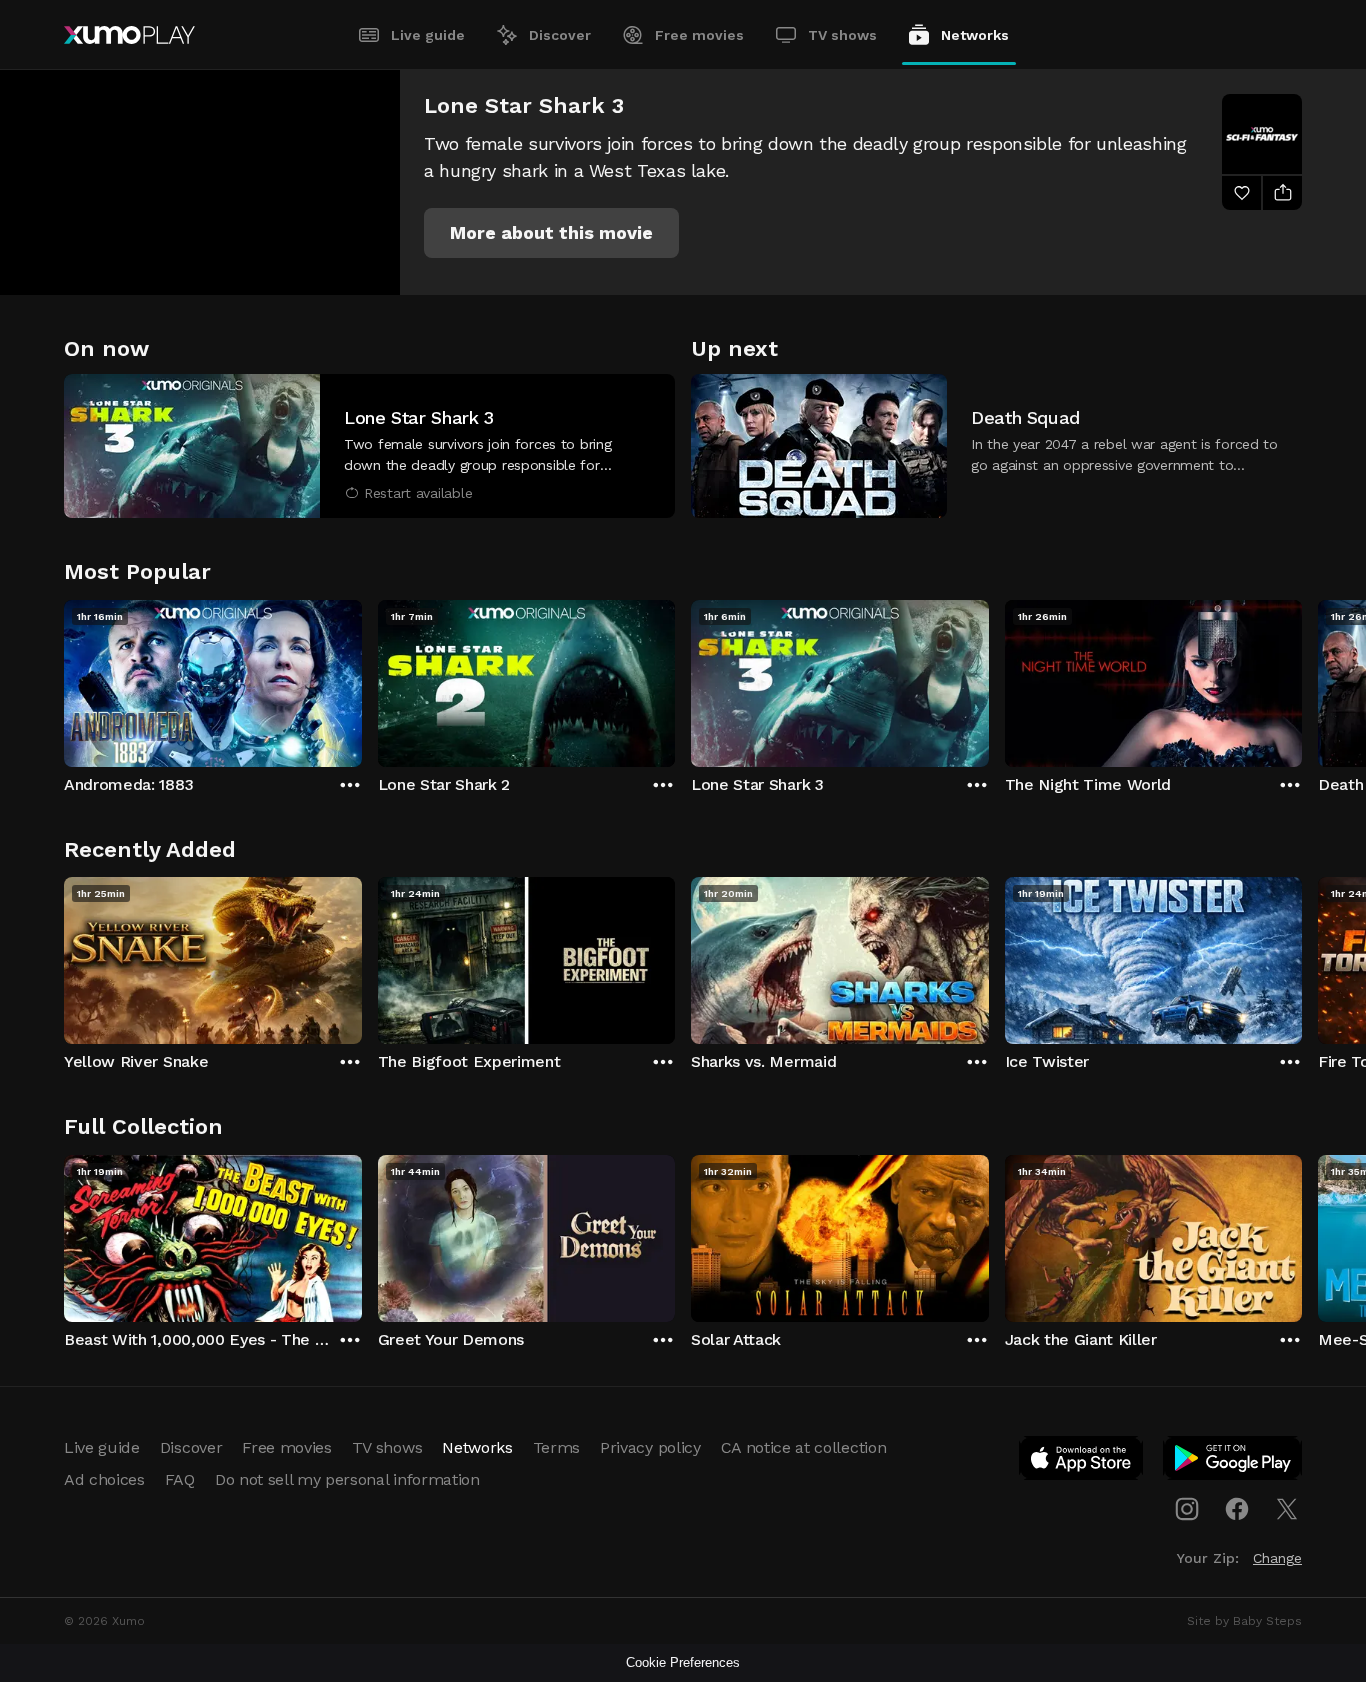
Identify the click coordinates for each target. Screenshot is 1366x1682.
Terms (556, 1447)
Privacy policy (650, 1447)
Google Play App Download (1233, 1462)
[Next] (1302, 679)
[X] (1287, 1509)
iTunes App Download (1082, 1462)
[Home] (129, 35)
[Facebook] (1237, 1509)
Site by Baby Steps (1244, 1621)
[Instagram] (1187, 1509)
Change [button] (1277, 1558)
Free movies (699, 35)
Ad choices (104, 1479)
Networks (975, 35)
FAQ (180, 1479)
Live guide (428, 35)
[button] (551, 233)
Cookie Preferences (683, 1662)
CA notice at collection (804, 1447)
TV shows (842, 35)
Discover (560, 35)
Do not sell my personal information (347, 1479)
